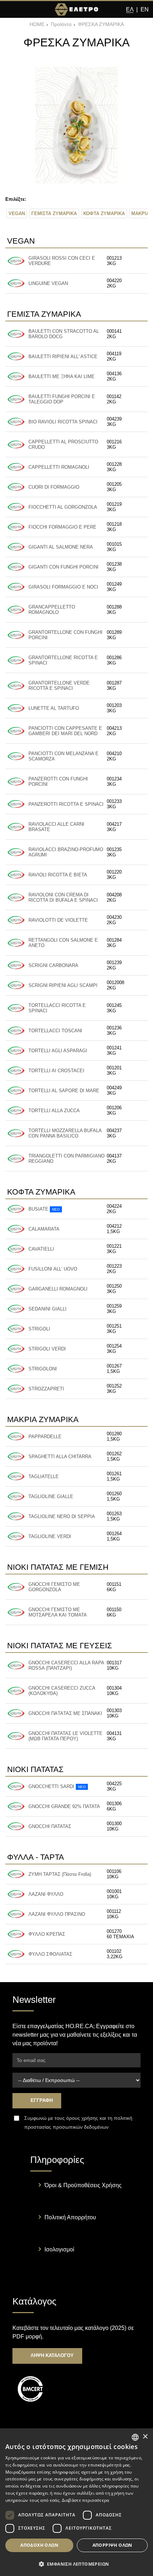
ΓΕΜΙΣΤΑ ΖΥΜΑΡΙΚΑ (54, 213)
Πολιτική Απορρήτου (70, 2217)
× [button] (145, 2437)
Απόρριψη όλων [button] (112, 2545)
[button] (76, 2564)
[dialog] (76, 2502)
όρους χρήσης (82, 2118)
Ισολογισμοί (59, 2249)
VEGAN (17, 213)
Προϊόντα (61, 24)
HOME (37, 24)
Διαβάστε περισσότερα (86, 2500)
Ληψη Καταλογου (51, 2355)
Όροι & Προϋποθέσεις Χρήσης (83, 2185)
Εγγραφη (41, 2100)
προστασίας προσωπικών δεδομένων (66, 2127)
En (145, 9)
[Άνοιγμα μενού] (10, 10)
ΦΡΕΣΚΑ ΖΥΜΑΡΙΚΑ (101, 24)
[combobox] (135, 2437)
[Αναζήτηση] (23, 10)
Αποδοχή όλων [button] (39, 2545)
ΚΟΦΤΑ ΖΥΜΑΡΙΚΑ (104, 213)
